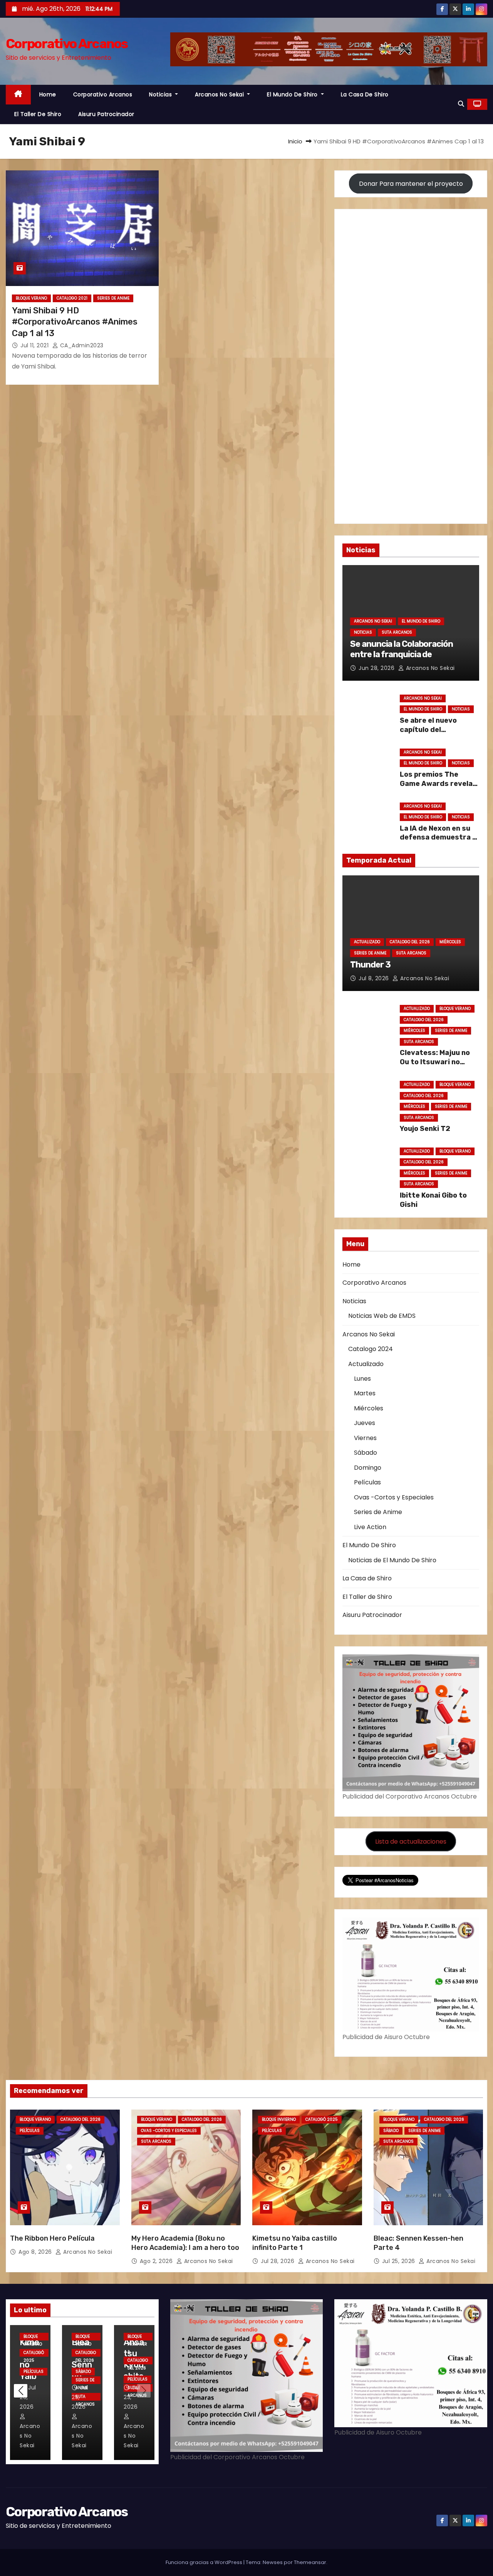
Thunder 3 (370, 965)
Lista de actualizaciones (411, 1842)
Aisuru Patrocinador (106, 114)
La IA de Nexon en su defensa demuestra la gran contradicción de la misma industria (439, 842)
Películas (367, 1482)
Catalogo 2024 (371, 1349)
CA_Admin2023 (81, 345)
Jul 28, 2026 (278, 2261)
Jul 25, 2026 (400, 2261)
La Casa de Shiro (365, 94)
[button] (461, 104)
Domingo (368, 1468)
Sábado (366, 1453)
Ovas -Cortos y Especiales (394, 1497)
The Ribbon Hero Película (52, 2238)
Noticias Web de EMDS (382, 1316)
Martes (365, 1393)
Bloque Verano (31, 298)
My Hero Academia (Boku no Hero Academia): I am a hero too (185, 2243)
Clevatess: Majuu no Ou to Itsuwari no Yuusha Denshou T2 (435, 1062)
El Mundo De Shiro (293, 94)
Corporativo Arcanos (67, 44)
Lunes (362, 1379)
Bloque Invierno (279, 2119)
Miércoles (450, 942)
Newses (273, 2562)
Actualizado (367, 942)
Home (48, 94)
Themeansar (310, 2562)
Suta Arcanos (397, 632)
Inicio (295, 141)
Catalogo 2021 (72, 298)
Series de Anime (113, 298)
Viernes (365, 1438)
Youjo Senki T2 (425, 1129)
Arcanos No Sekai (220, 94)
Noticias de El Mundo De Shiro (392, 1560)
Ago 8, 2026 (36, 2252)
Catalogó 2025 (322, 2119)
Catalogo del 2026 (410, 942)
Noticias (161, 94)
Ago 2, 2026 (157, 2261)
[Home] (18, 95)
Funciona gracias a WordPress (205, 2562)
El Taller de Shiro (38, 114)
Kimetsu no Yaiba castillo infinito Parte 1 (295, 2243)
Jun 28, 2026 (377, 668)
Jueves (365, 1423)
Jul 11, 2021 (35, 345)
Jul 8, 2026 (375, 978)
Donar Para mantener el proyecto (411, 184)
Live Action (370, 1527)
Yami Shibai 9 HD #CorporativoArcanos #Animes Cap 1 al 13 (75, 322)
